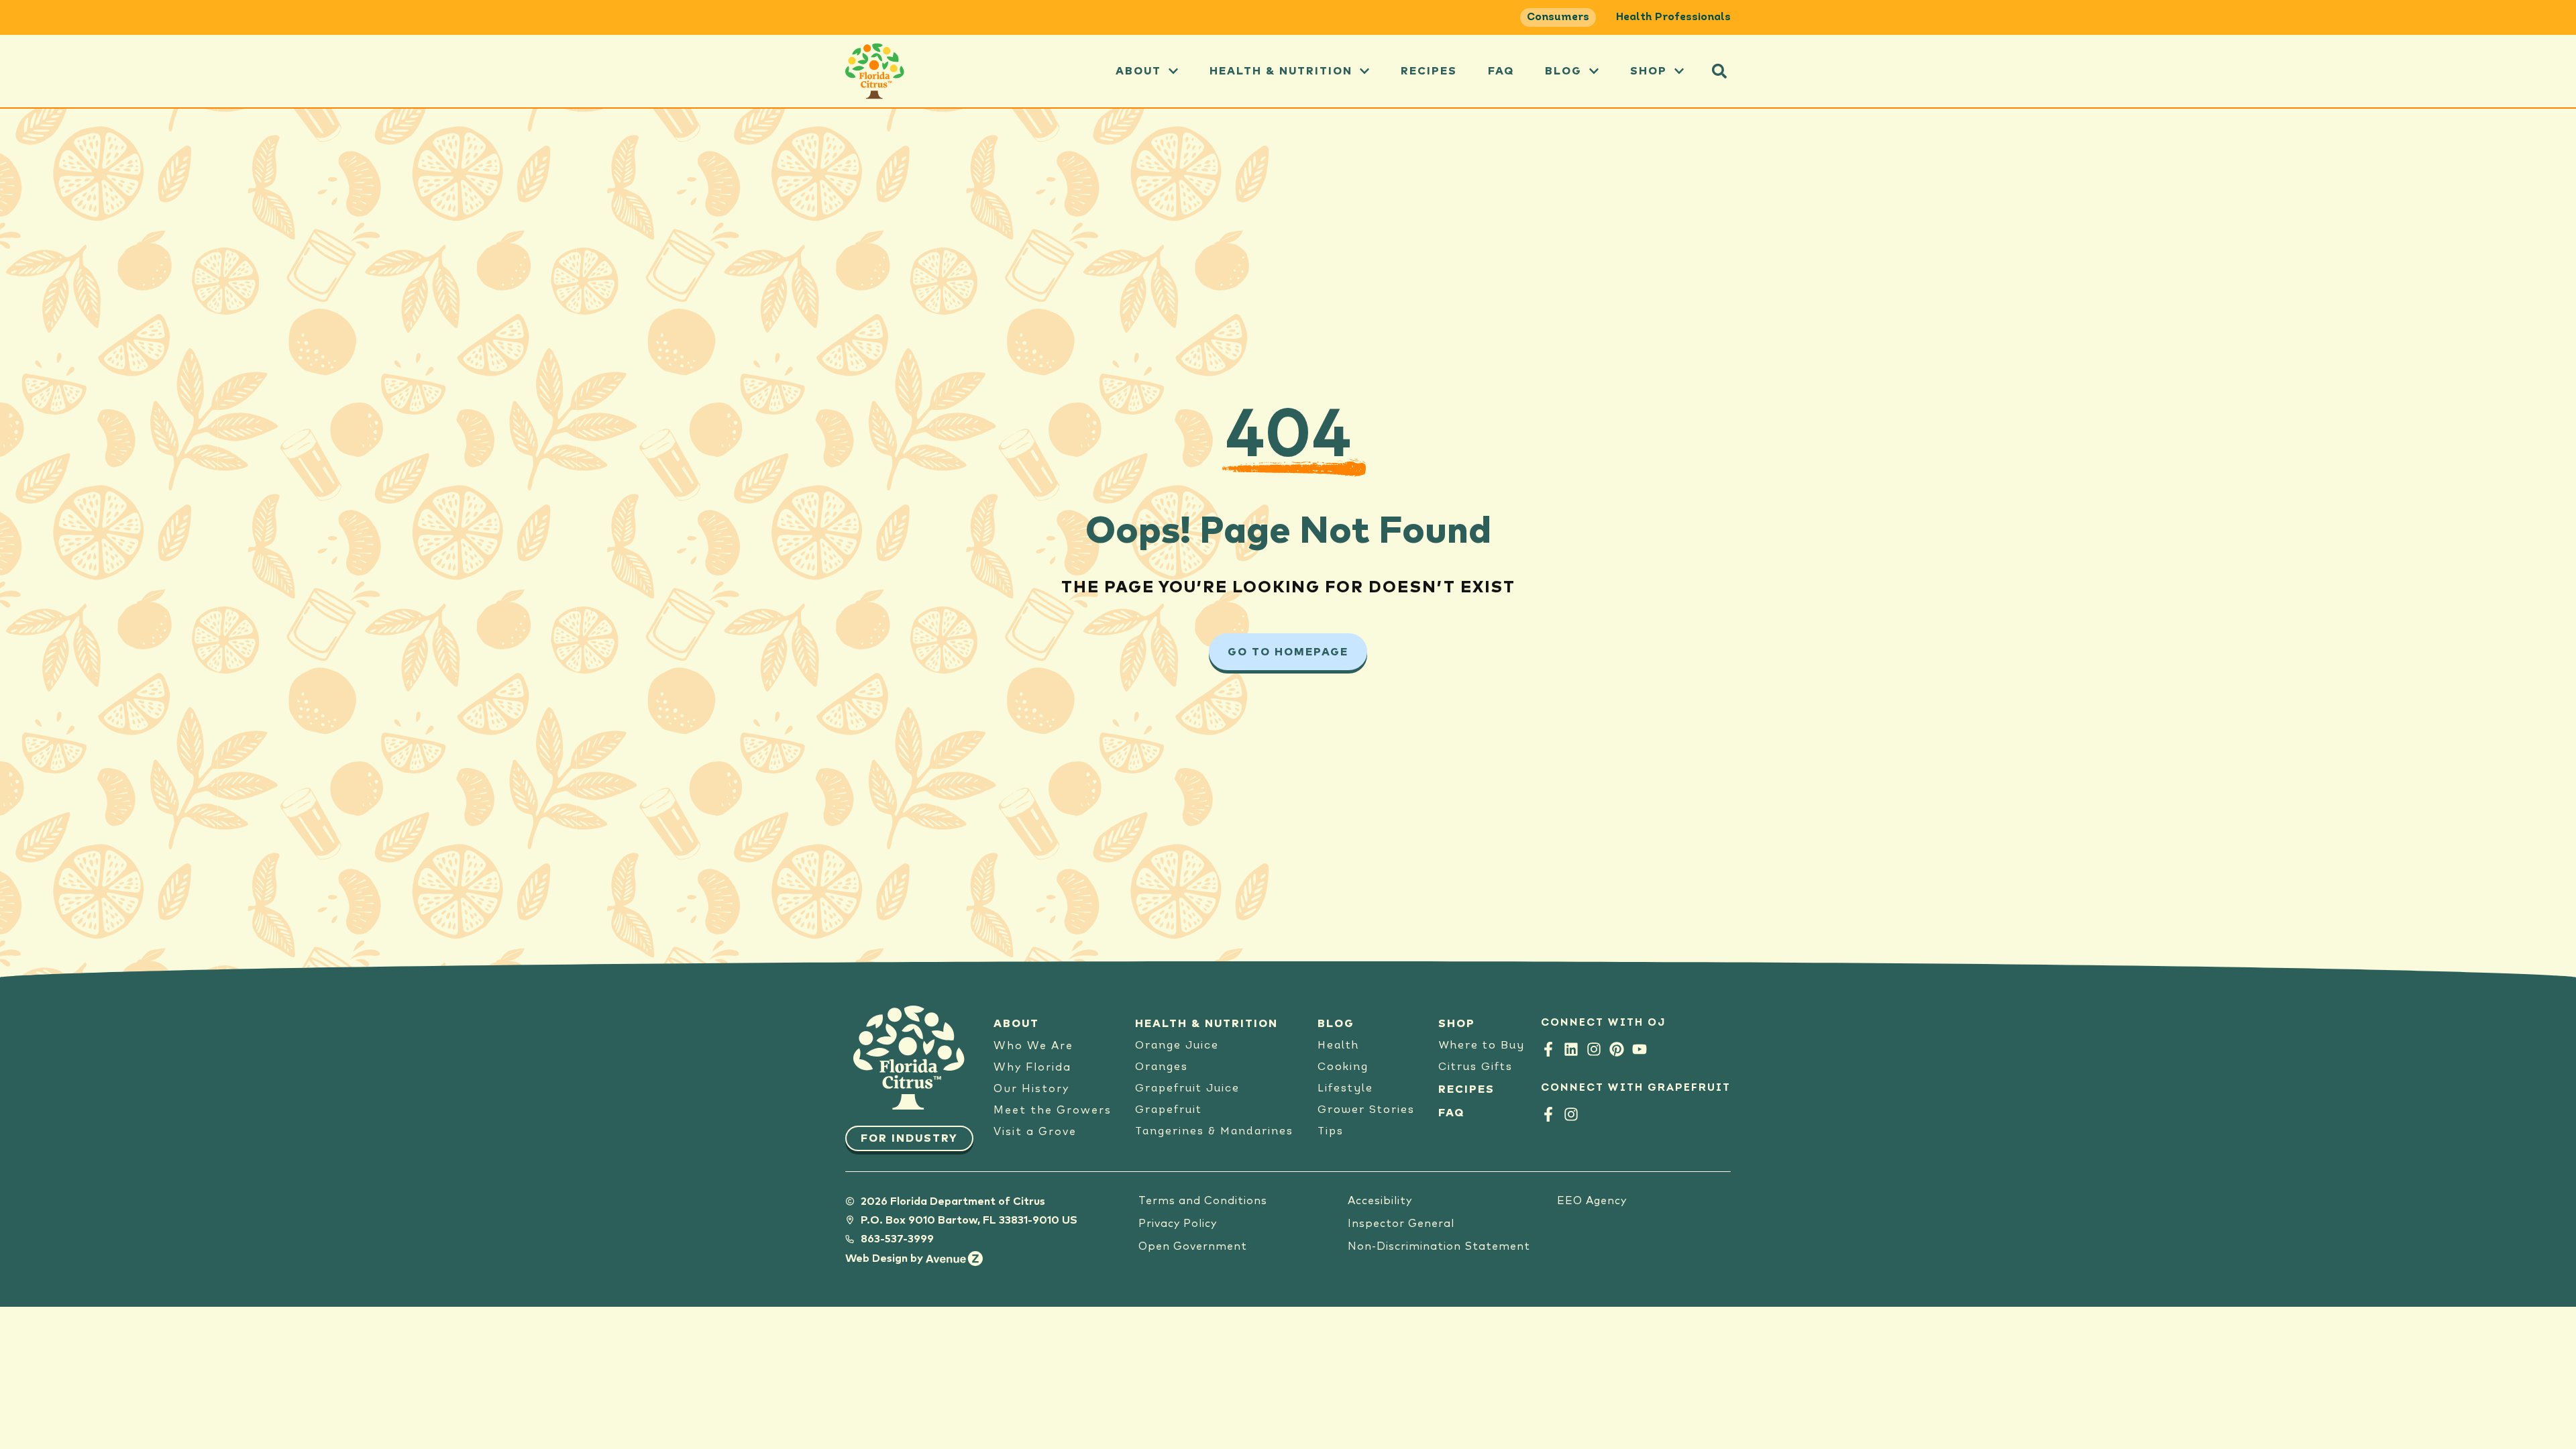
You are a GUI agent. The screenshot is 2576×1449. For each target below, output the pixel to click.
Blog (1563, 71)
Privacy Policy (1178, 1224)
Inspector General (1401, 1224)
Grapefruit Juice (1187, 1089)
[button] (1719, 71)
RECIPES (1466, 1089)
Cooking (1343, 1067)
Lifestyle (1345, 1089)
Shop (1649, 71)
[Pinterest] (1617, 1049)
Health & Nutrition (1281, 71)
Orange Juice (1177, 1046)
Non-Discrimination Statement (1439, 1246)
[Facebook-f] (1548, 1049)
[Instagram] (1594, 1049)
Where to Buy (1482, 1046)
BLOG (1336, 1024)
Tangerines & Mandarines (1214, 1132)
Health (1338, 1046)
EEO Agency (1592, 1201)
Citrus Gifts (1475, 1067)
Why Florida (1032, 1067)
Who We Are (1033, 1046)
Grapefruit (1169, 1110)
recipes (1429, 71)
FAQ (1501, 71)
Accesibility (1380, 1201)
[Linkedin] (1571, 1049)
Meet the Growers (1053, 1110)
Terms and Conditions (1203, 1201)
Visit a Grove (1035, 1132)
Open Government (1193, 1246)
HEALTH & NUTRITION (1206, 1024)
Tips (1331, 1132)
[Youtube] (1640, 1049)
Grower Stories (1366, 1110)
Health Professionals (1673, 17)
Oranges (1162, 1067)
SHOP (1457, 1024)
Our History (1031, 1089)
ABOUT (1138, 71)
